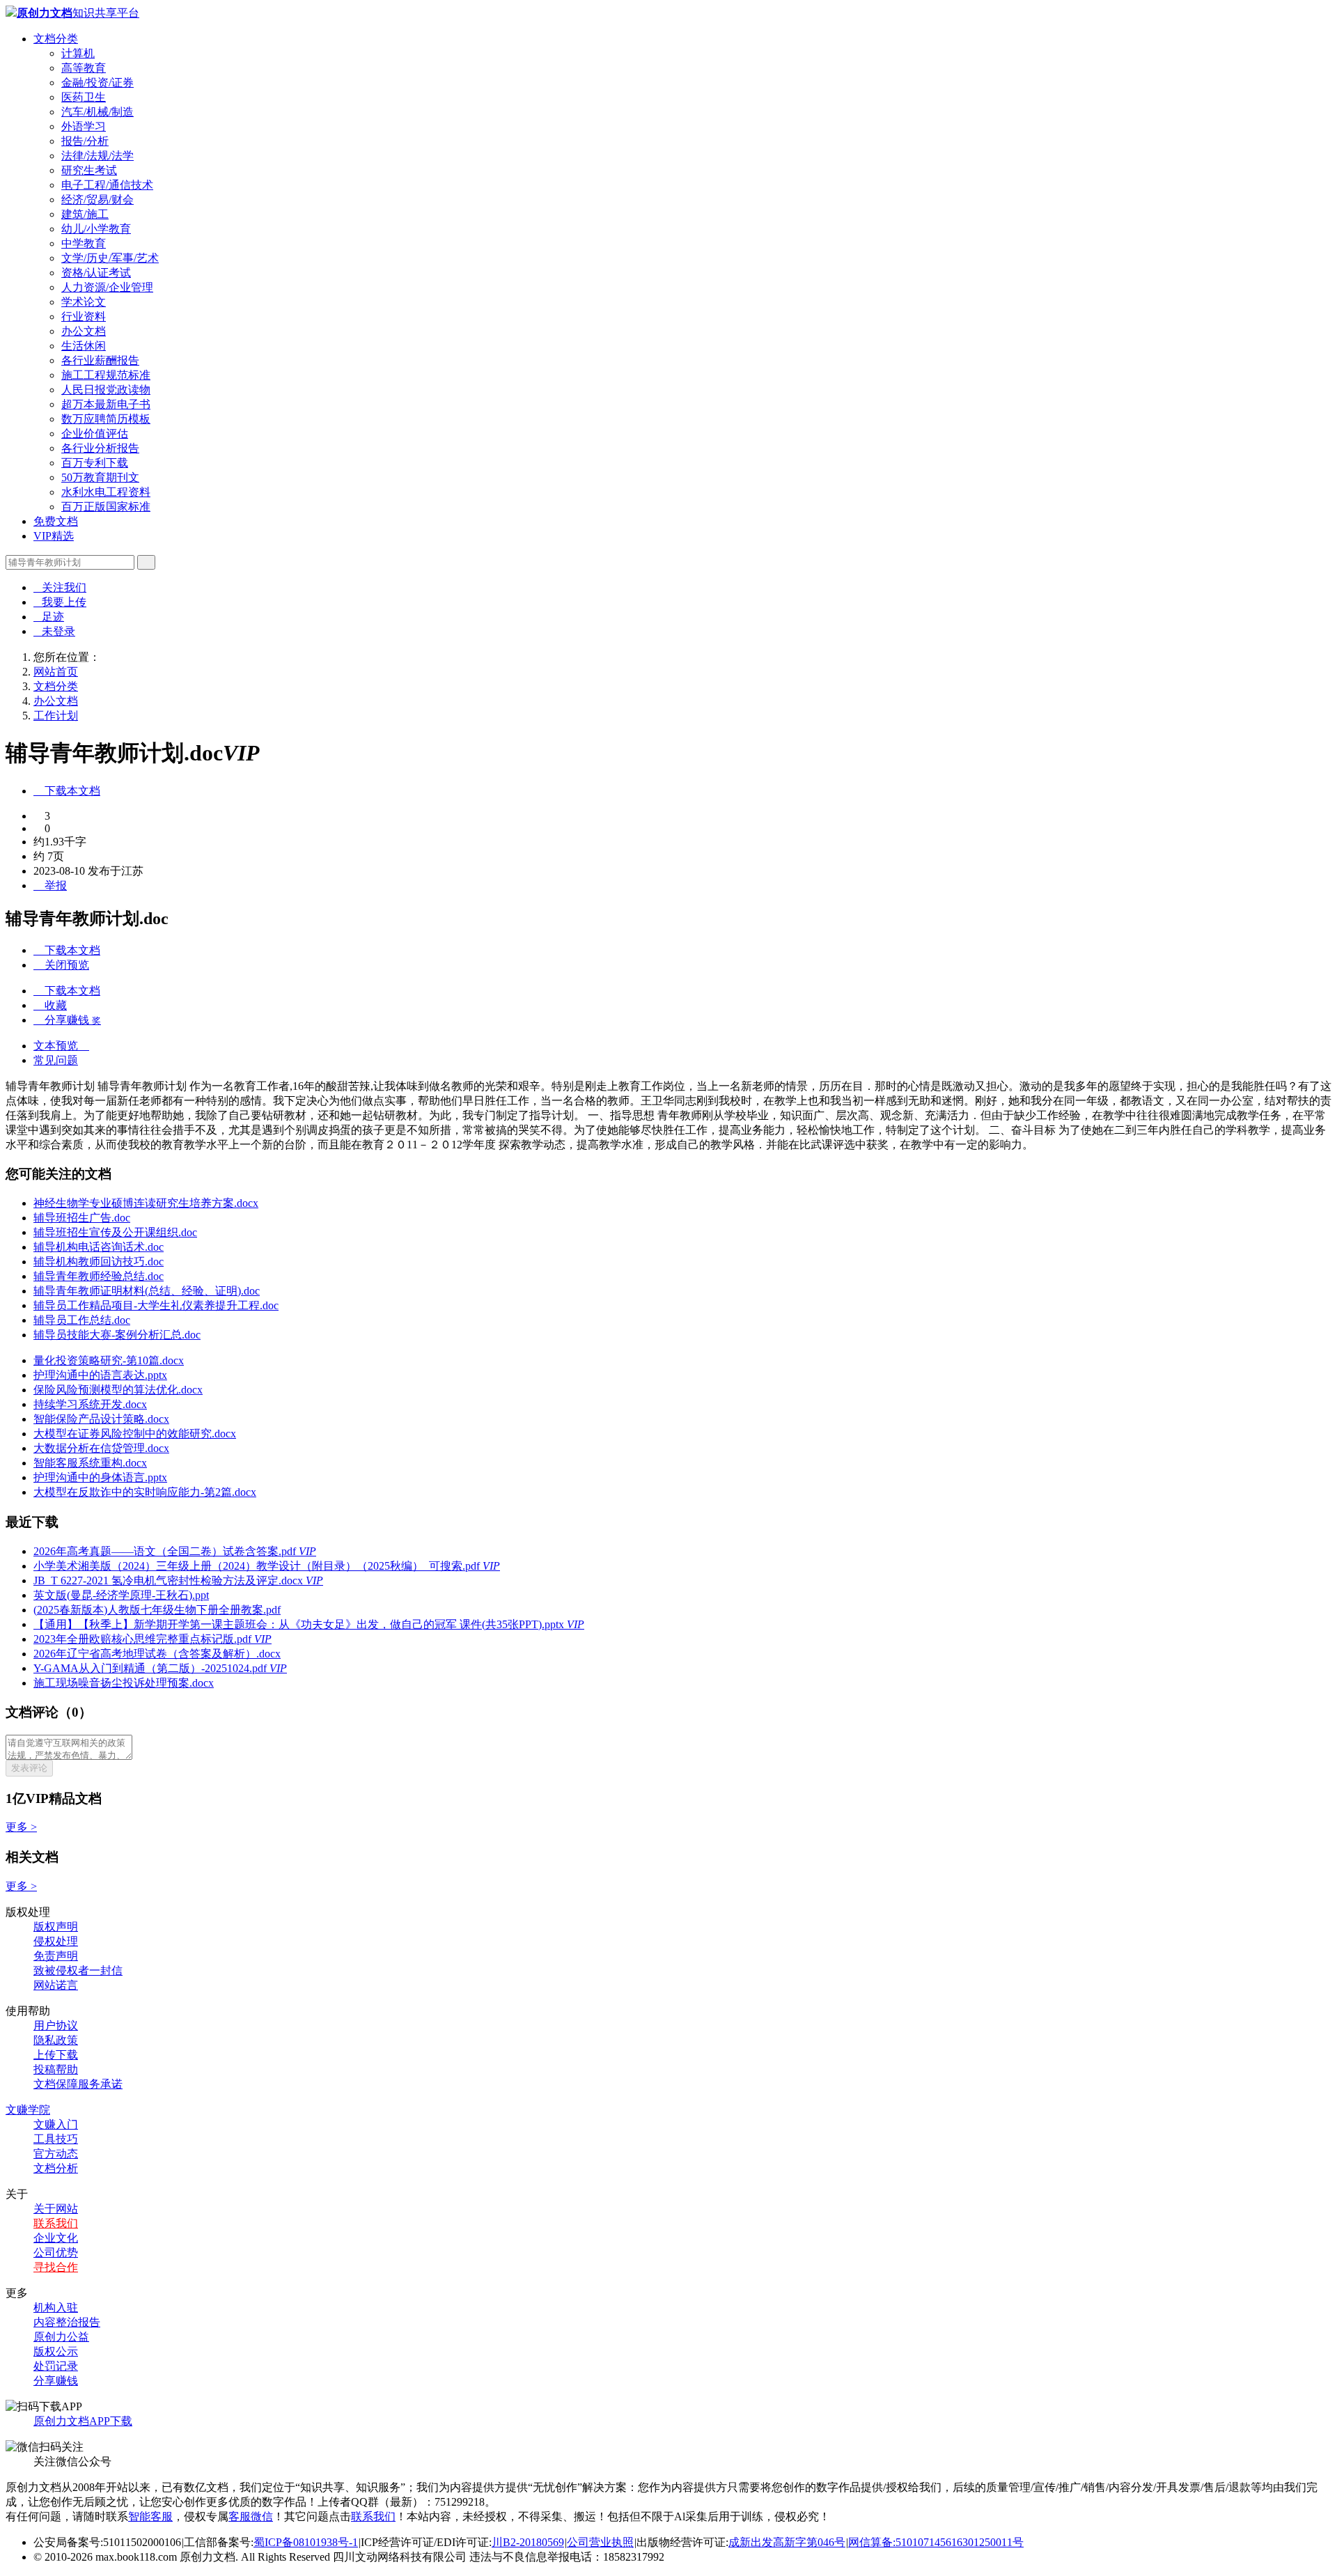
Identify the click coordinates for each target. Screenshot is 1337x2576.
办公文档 (84, 331)
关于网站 (56, 2209)
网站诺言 (56, 1985)
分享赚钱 (56, 2381)
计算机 (78, 53)
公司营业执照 (600, 2542)
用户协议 (56, 2025)
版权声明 (56, 1927)
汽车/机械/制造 (97, 112)
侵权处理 (56, 1941)
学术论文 (84, 302)
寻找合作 (56, 2267)
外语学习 (84, 126)
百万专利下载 (95, 463)
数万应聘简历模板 (106, 419)
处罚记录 (56, 2366)
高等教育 (84, 68)
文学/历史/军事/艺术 (110, 258)
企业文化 (56, 2238)
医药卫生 (84, 97)
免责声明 (56, 1956)
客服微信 (251, 2516)
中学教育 (84, 243)
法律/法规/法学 (97, 156)
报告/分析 (85, 141)
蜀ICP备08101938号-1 (306, 2542)
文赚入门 (56, 2124)
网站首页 (56, 672)
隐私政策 (56, 2040)
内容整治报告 (67, 2322)
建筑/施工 (85, 214)
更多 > (21, 1827)
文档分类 (56, 39)
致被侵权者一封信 (78, 1970)
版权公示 (56, 2351)
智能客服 (150, 2516)
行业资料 (84, 317)
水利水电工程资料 (106, 492)
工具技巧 (56, 2139)
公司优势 (56, 2253)
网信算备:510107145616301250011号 (936, 2542)
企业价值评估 (95, 434)
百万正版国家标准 (106, 507)
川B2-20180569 (528, 2542)
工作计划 (56, 716)
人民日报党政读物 (106, 390)
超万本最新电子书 (106, 404)
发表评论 (29, 1768)
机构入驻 (56, 2308)
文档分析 (56, 2168)
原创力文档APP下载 (83, 2421)
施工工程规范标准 (106, 375)
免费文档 (56, 521)
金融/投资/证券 (97, 83)
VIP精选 (54, 536)
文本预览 (61, 1046)
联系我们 (56, 2223)
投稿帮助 (56, 2069)
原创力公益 (61, 2337)
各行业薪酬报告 (100, 360)
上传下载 (56, 2055)
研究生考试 (89, 170)
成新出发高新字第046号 (787, 2542)
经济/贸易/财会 (97, 200)
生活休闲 (84, 346)
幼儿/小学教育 (96, 229)
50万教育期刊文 (100, 477)
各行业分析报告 (100, 448)
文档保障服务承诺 (78, 2084)
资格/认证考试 (96, 273)
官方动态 (56, 2154)
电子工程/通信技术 (107, 185)
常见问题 (56, 1060)
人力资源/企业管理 (107, 287)
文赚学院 (28, 2110)
